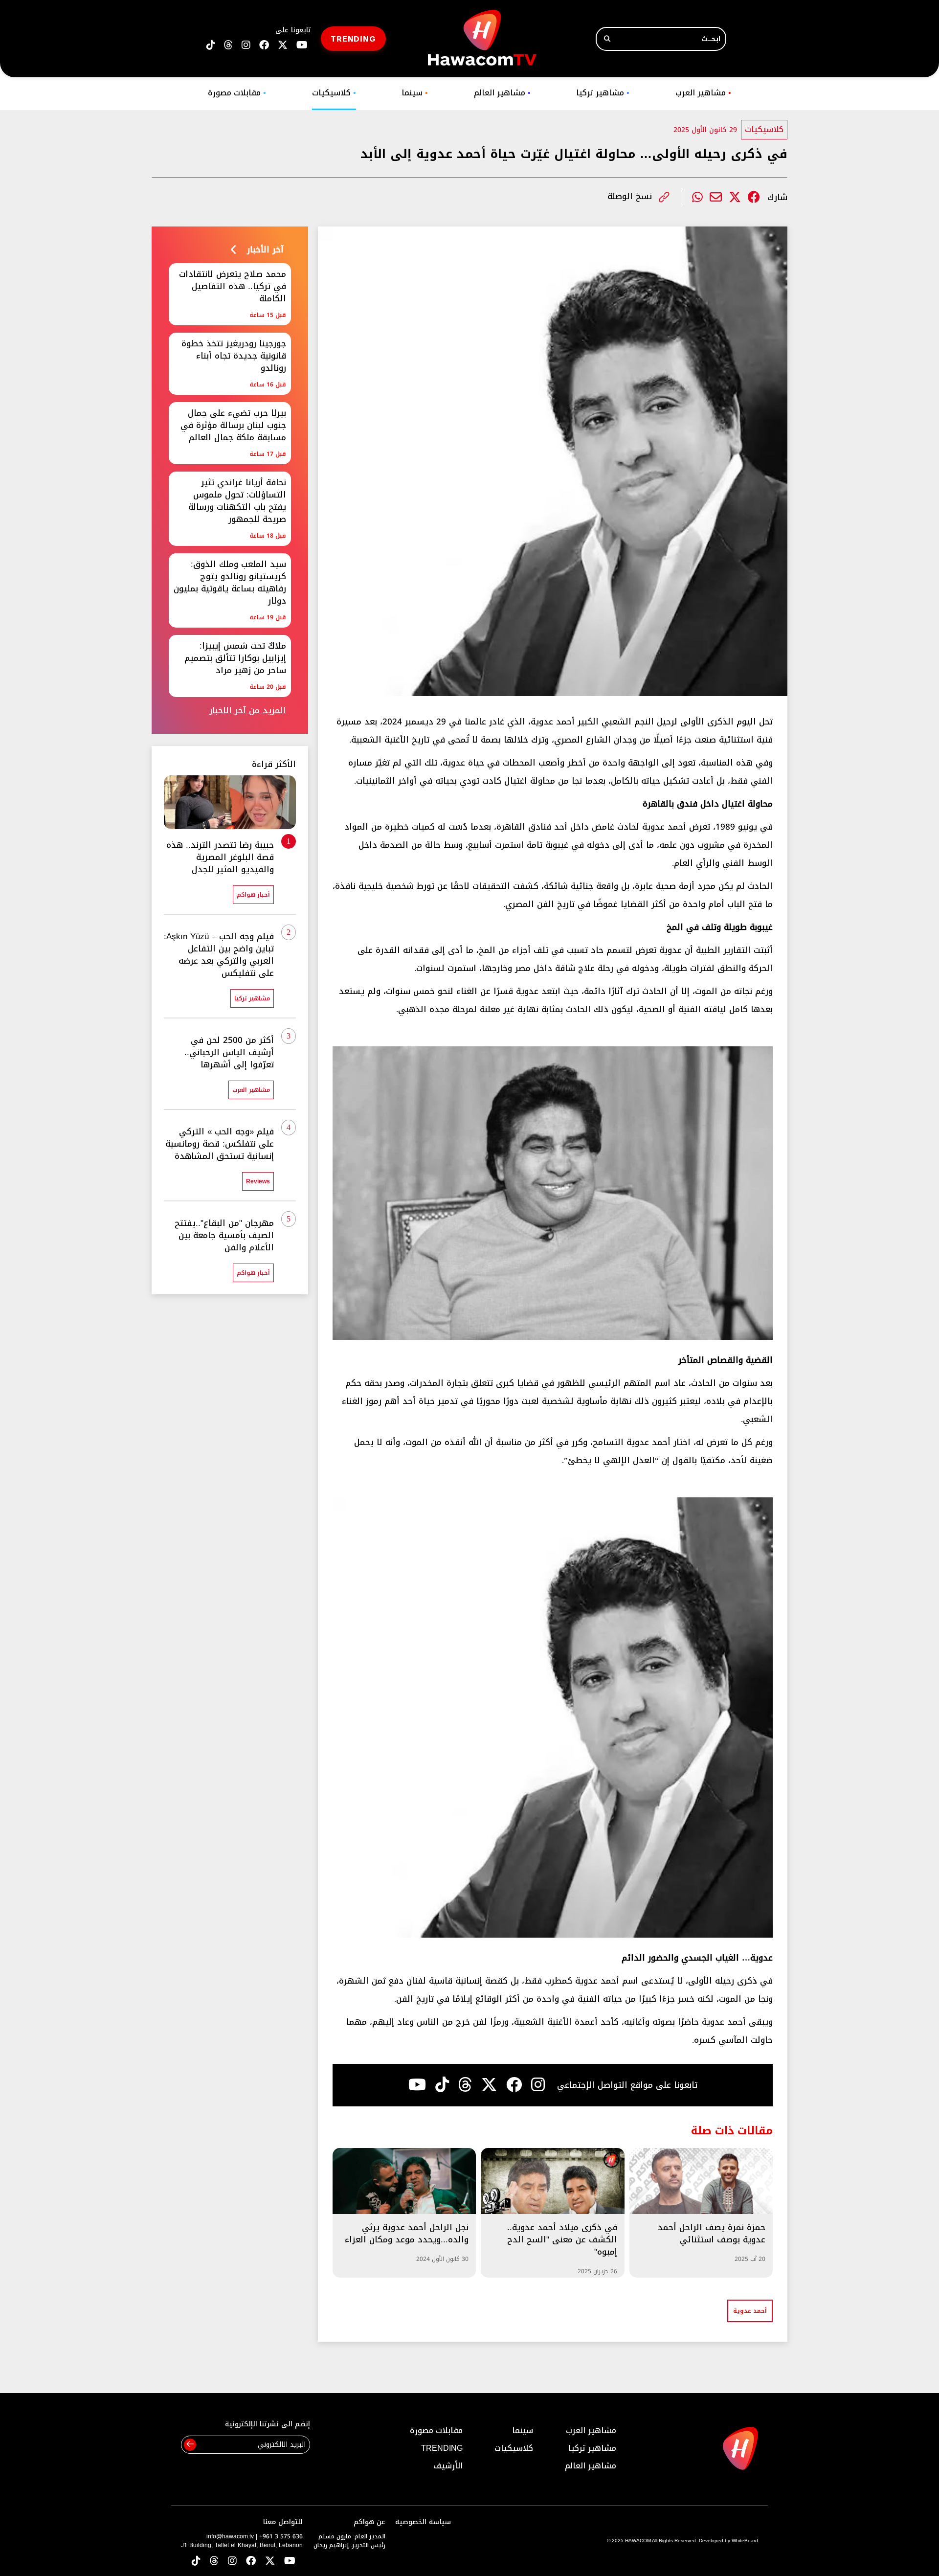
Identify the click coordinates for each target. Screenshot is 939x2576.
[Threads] (228, 45)
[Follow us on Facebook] (264, 45)
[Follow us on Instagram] (246, 45)
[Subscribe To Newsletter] (190, 2445)
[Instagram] (538, 2085)
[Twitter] (735, 197)
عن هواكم (369, 2522)
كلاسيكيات (334, 93)
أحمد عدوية (750, 2311)
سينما (415, 93)
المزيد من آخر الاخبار (248, 711)
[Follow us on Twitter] (270, 2562)
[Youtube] (417, 2085)
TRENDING (353, 38)
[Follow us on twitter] (283, 45)
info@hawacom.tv (230, 2536)
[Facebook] (754, 197)
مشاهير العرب (703, 93)
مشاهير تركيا (603, 93)
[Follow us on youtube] (302, 45)
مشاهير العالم (502, 93)
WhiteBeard (745, 2541)
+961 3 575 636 (281, 2536)
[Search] (607, 39)
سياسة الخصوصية (423, 2522)
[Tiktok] (442, 2085)
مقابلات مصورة (237, 93)
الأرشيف (448, 2466)
